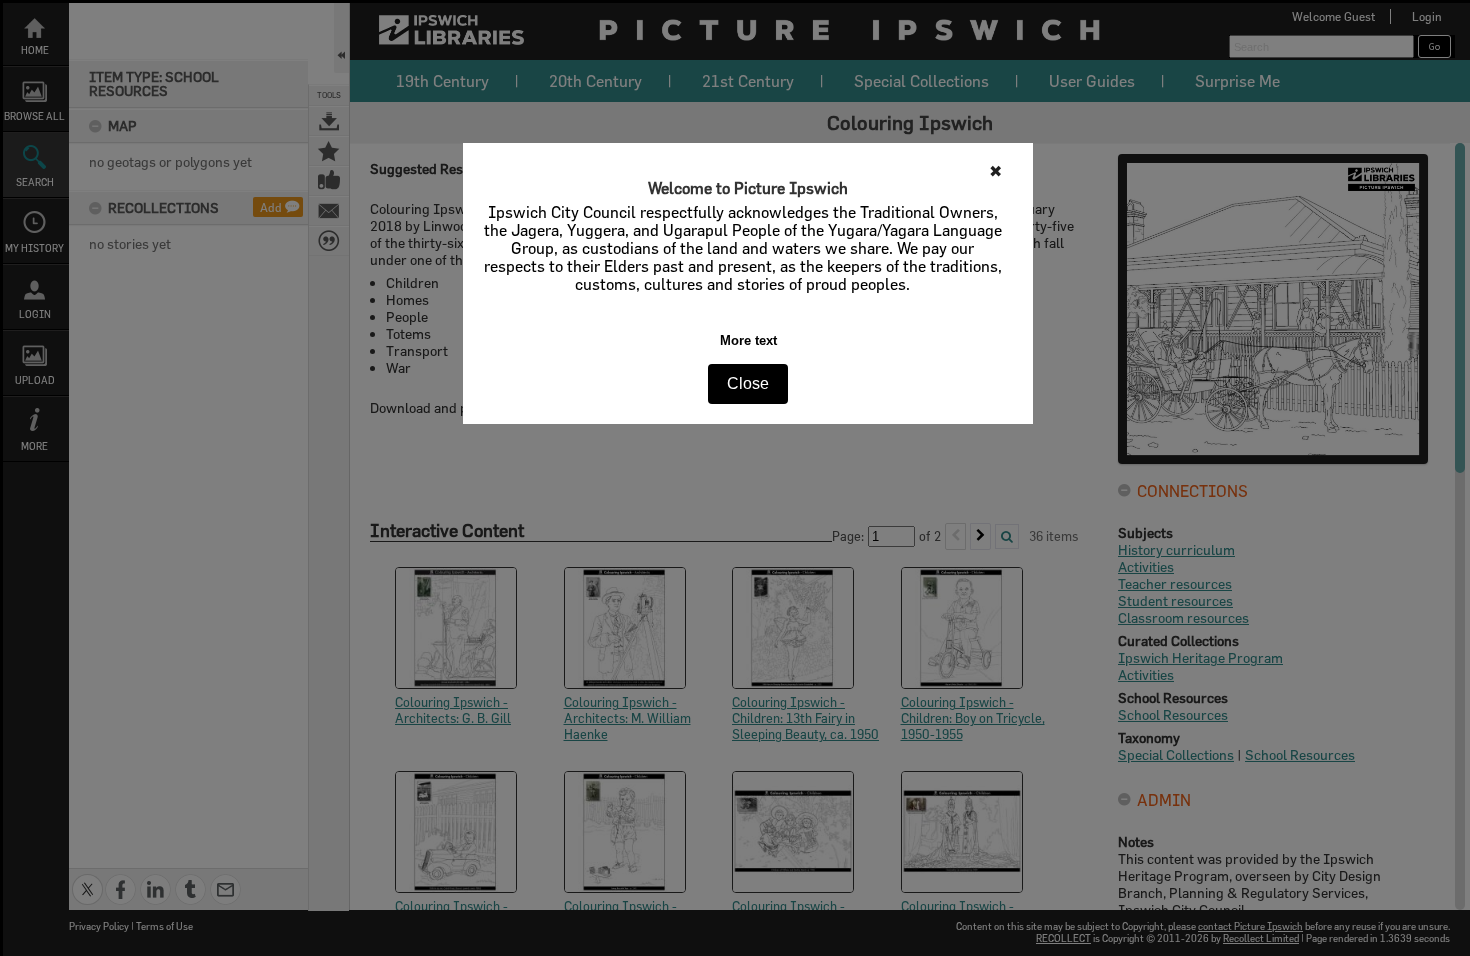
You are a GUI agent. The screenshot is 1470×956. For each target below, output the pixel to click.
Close (748, 383)
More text (748, 340)
